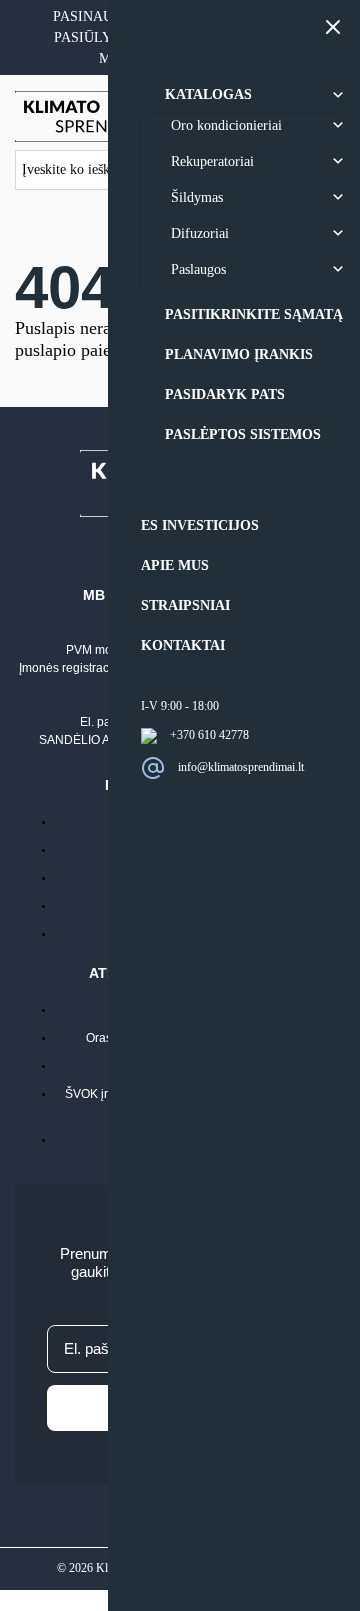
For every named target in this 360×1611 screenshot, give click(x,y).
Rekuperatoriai (212, 161)
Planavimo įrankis (239, 354)
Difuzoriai (200, 233)
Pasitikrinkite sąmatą (254, 314)
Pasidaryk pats (225, 394)
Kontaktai (183, 645)
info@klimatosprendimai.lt (241, 766)
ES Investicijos (200, 525)
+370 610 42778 (209, 735)
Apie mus (175, 565)
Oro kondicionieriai (226, 125)
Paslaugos (198, 269)
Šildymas (197, 197)
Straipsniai (185, 605)
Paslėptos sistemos (243, 434)
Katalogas (208, 94)
